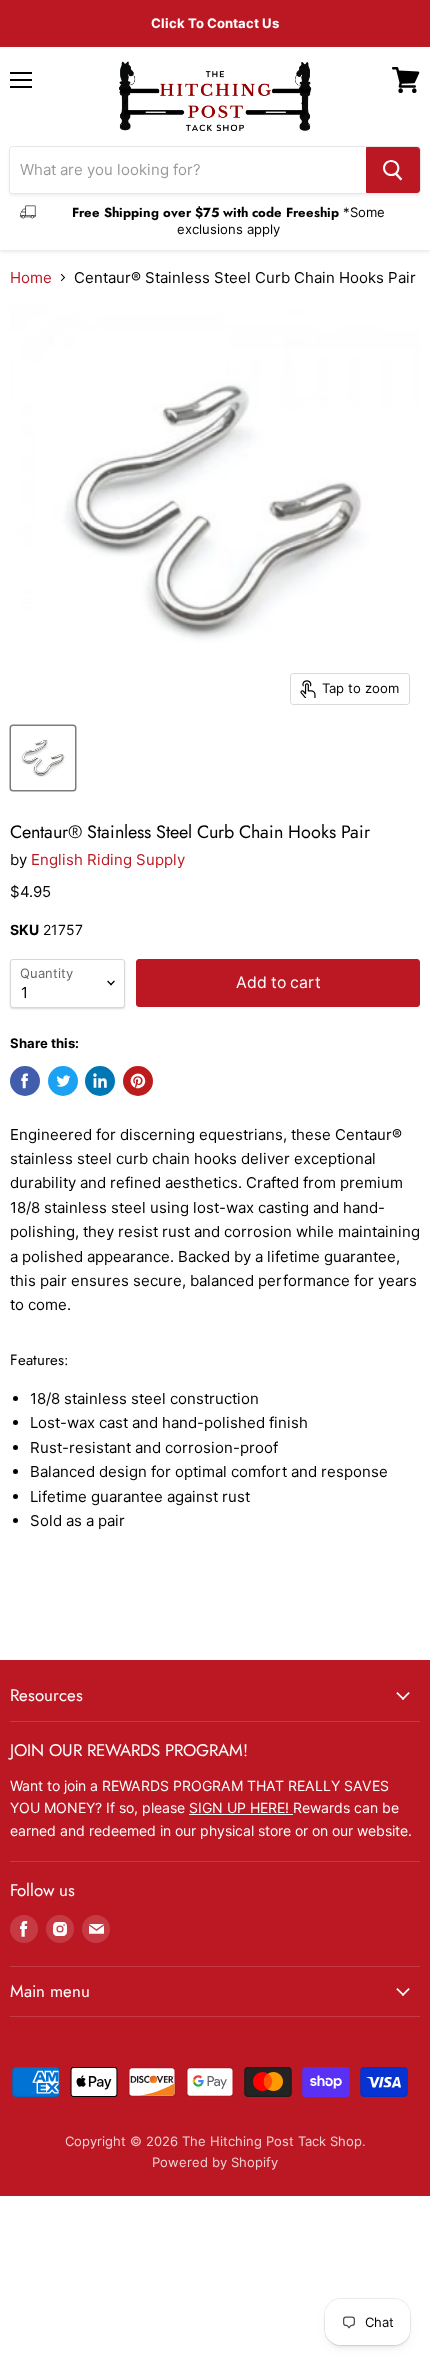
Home (31, 277)
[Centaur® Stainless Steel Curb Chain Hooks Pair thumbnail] (43, 758)
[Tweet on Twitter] (63, 1081)
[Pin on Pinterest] (138, 1081)
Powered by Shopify (215, 2162)
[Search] (393, 170)
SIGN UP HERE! (241, 1807)
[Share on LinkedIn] (100, 1081)
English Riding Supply (108, 859)
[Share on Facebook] (25, 1081)
